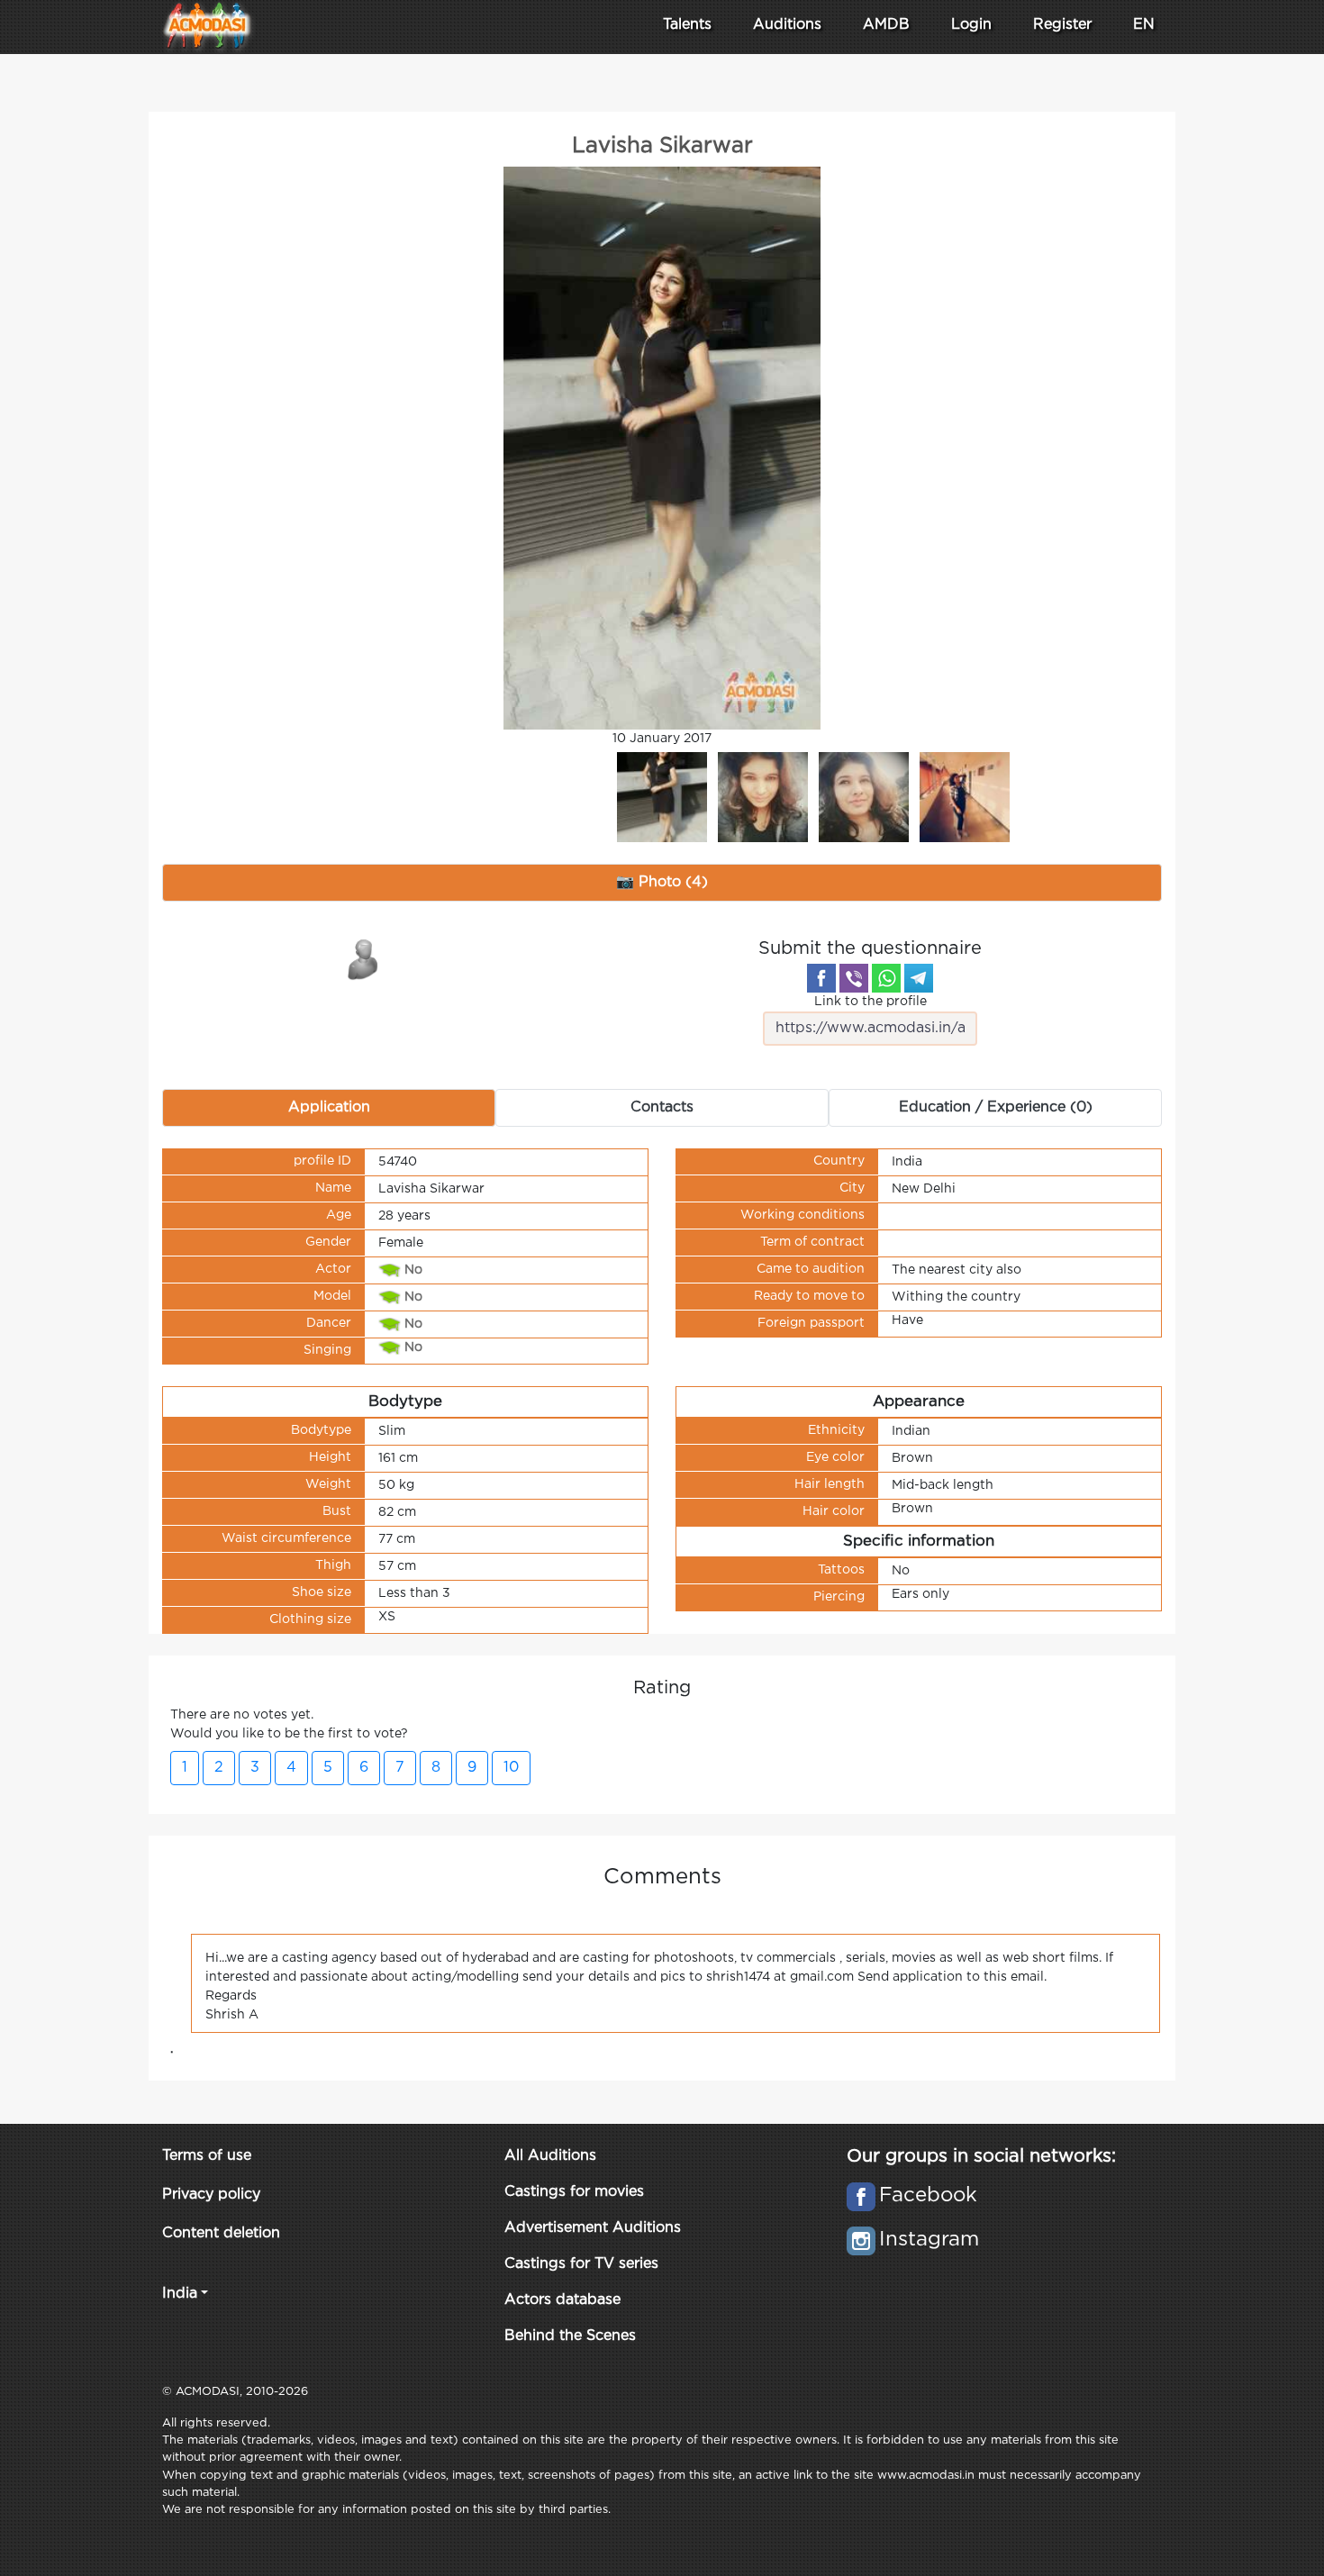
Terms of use (207, 2156)
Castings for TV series (581, 2264)
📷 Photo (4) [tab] (662, 882)
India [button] (180, 2294)
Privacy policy (211, 2195)
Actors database (562, 2300)
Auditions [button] (787, 25)
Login (971, 25)
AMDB (886, 25)
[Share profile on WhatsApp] (886, 978)
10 (511, 1768)
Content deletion (221, 2233)
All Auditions (550, 2156)
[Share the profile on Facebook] (821, 978)
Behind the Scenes (570, 2336)
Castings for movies (574, 2192)
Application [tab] (329, 1107)
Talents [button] (687, 25)
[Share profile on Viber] (854, 978)
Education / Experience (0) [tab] (996, 1107)
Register (1062, 25)
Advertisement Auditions (593, 2228)
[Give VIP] (364, 958)
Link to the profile (871, 1002)
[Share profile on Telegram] (919, 978)
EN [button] (1144, 25)
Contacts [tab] (662, 1107)
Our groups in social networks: (981, 2156)
